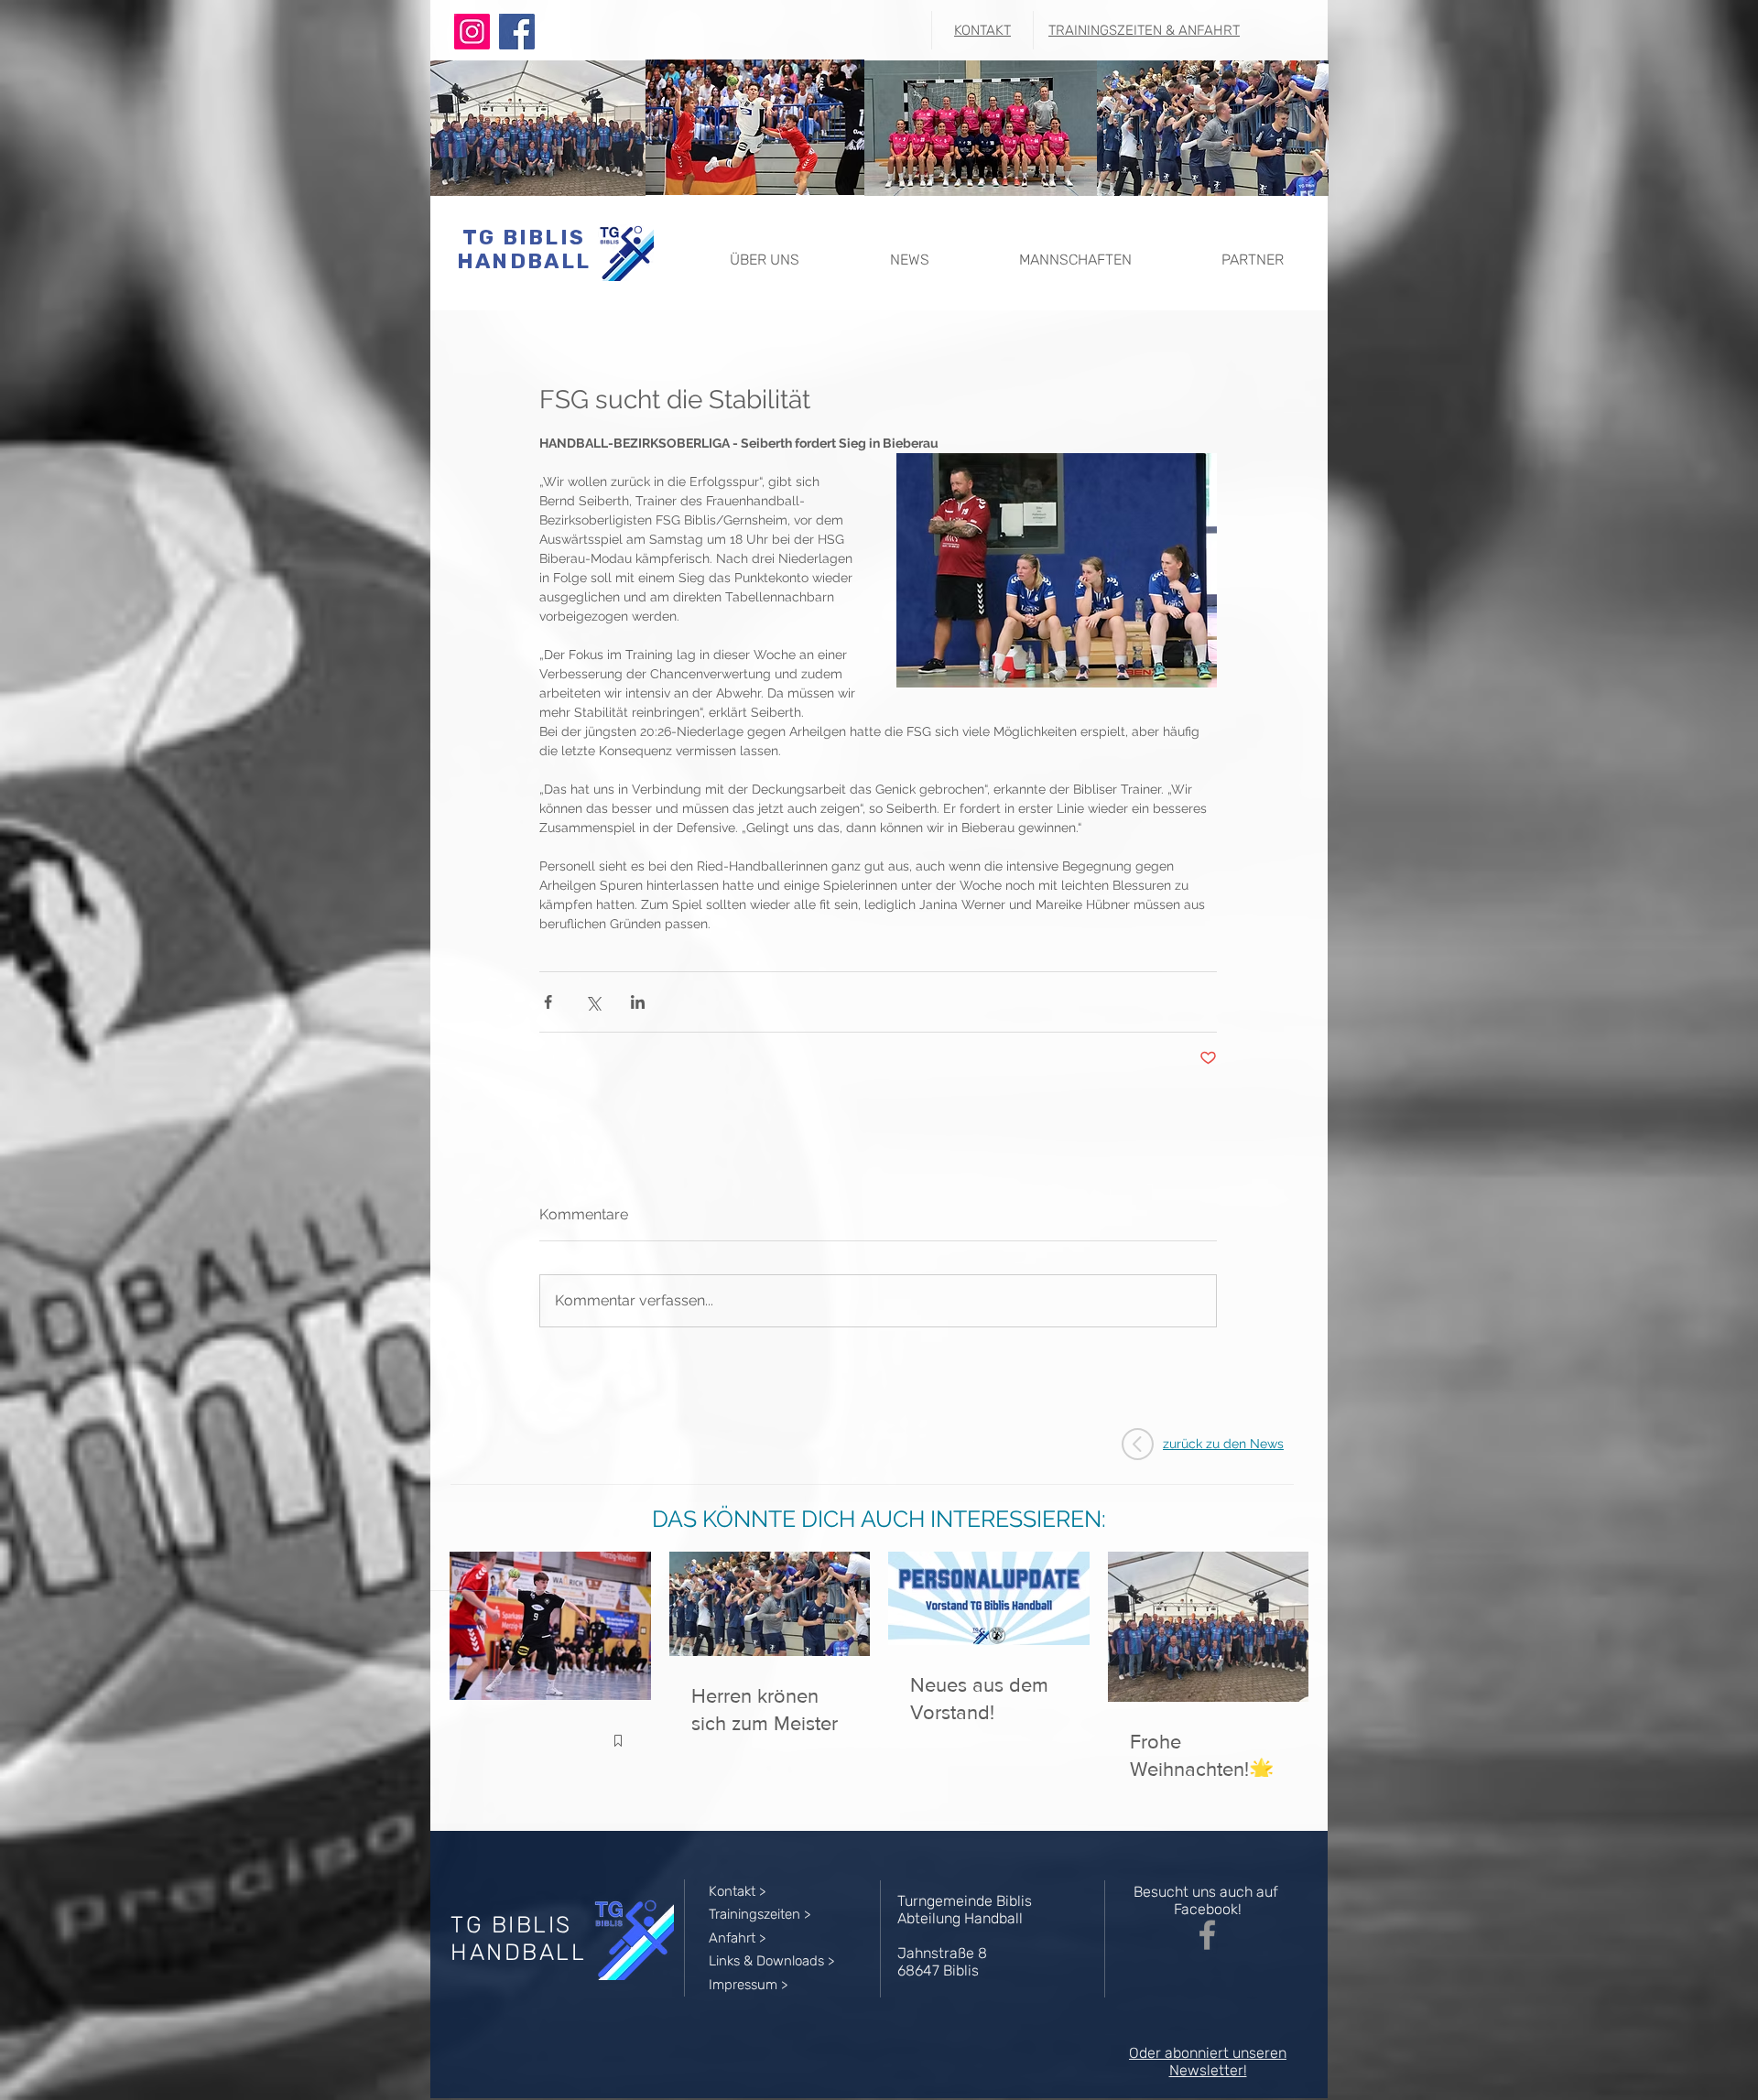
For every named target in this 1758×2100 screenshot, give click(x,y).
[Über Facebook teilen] (548, 1002)
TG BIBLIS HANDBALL (524, 249)
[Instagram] (472, 32)
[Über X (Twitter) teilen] (593, 1002)
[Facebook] (517, 32)
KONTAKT (982, 30)
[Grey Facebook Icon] (1207, 1935)
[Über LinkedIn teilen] (638, 1002)
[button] (764, 251)
